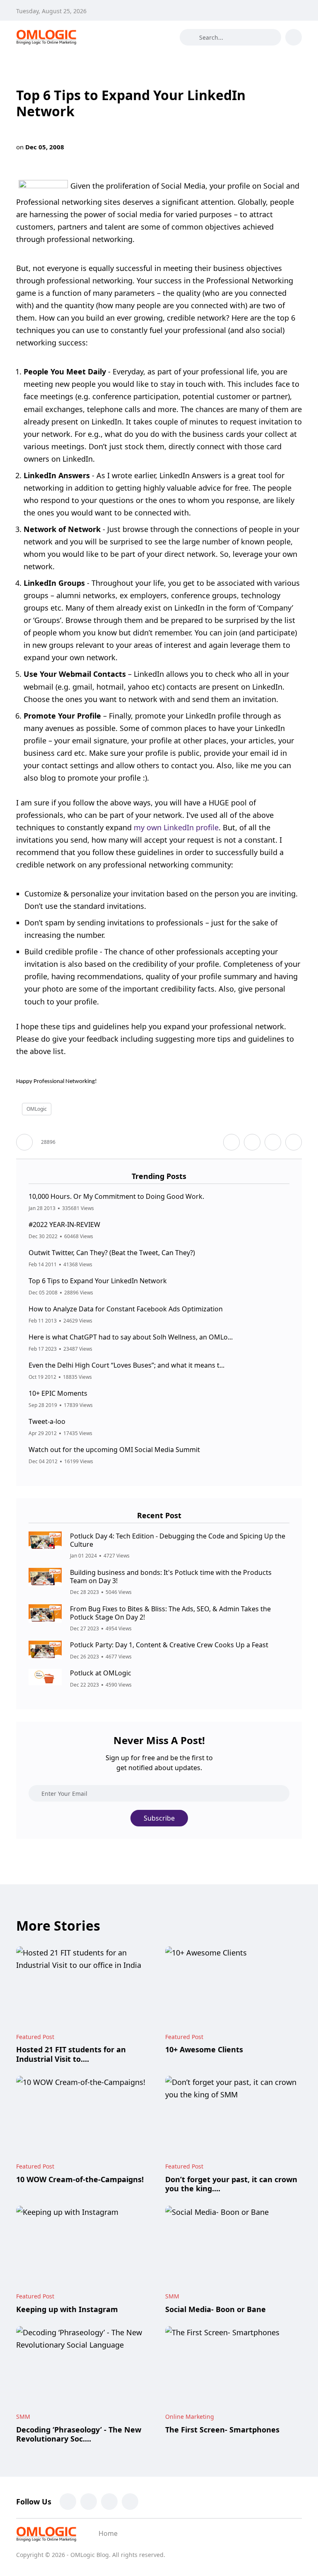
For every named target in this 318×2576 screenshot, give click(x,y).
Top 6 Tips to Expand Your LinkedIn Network (98, 1281)
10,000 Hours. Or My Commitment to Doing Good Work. (116, 1196)
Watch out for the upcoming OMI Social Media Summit (114, 1450)
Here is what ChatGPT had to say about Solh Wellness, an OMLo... (131, 1337)
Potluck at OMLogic (101, 1673)
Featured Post (35, 2037)
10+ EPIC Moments (58, 1393)
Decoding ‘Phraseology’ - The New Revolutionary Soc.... (79, 2434)
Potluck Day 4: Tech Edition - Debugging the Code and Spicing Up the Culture (178, 1540)
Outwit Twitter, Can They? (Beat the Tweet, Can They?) (112, 1253)
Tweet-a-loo (47, 1421)
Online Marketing (190, 2417)
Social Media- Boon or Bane (216, 2309)
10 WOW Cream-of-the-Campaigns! (80, 2179)
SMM (172, 2296)
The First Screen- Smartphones (222, 2430)
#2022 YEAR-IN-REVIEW (64, 1224)
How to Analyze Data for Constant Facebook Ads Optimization (126, 1309)
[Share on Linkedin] (294, 1142)
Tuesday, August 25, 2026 (51, 11)
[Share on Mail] (273, 1142)
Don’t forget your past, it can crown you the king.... (231, 2184)
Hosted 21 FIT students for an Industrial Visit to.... (71, 2054)
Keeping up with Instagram (67, 2309)
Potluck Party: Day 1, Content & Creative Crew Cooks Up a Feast (169, 1645)
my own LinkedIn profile (176, 827)
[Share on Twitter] (252, 1142)
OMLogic (37, 1109)
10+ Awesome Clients (204, 2050)
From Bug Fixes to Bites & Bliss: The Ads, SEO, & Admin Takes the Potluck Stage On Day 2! (170, 1613)
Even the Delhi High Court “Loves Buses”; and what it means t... (126, 1365)
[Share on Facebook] (231, 1142)
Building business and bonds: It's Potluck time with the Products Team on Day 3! (171, 1576)
